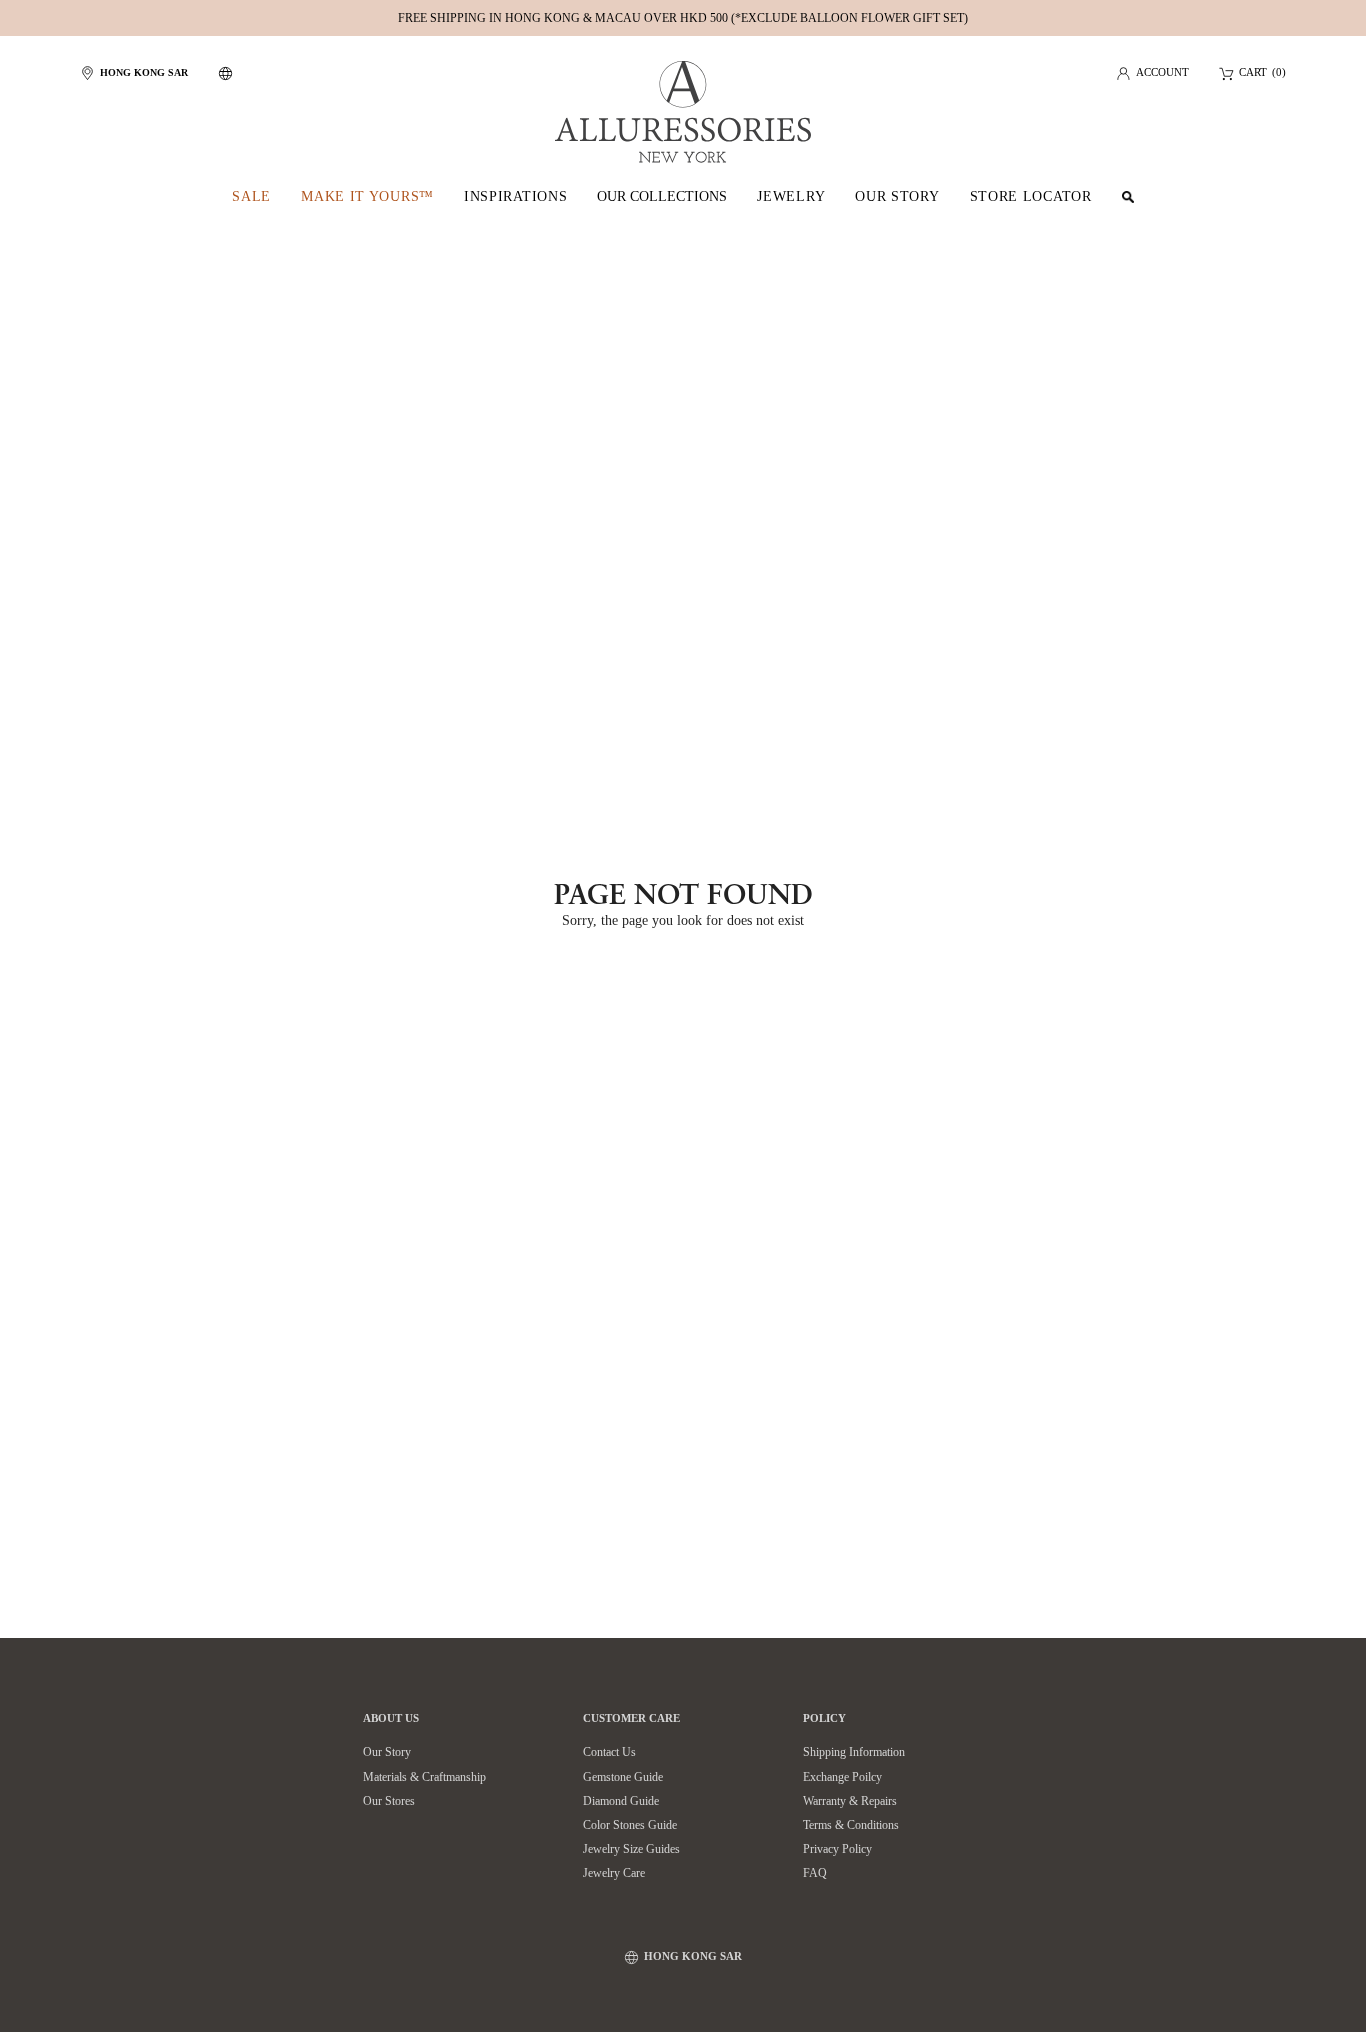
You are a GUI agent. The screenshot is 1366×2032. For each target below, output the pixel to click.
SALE (251, 196)
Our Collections (662, 196)
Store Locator (1031, 196)
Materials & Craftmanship (424, 1777)
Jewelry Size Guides (631, 1849)
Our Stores (389, 1801)
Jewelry (791, 196)
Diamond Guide (621, 1801)
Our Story (897, 196)
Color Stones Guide (630, 1825)
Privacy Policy (837, 1849)
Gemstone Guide (623, 1777)
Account (1162, 73)
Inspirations (515, 196)
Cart (1253, 73)
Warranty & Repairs (850, 1801)
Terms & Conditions (851, 1825)
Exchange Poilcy (842, 1777)
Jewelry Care (614, 1873)
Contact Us (609, 1752)
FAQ (815, 1873)
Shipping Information (854, 1752)
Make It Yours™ (367, 196)
